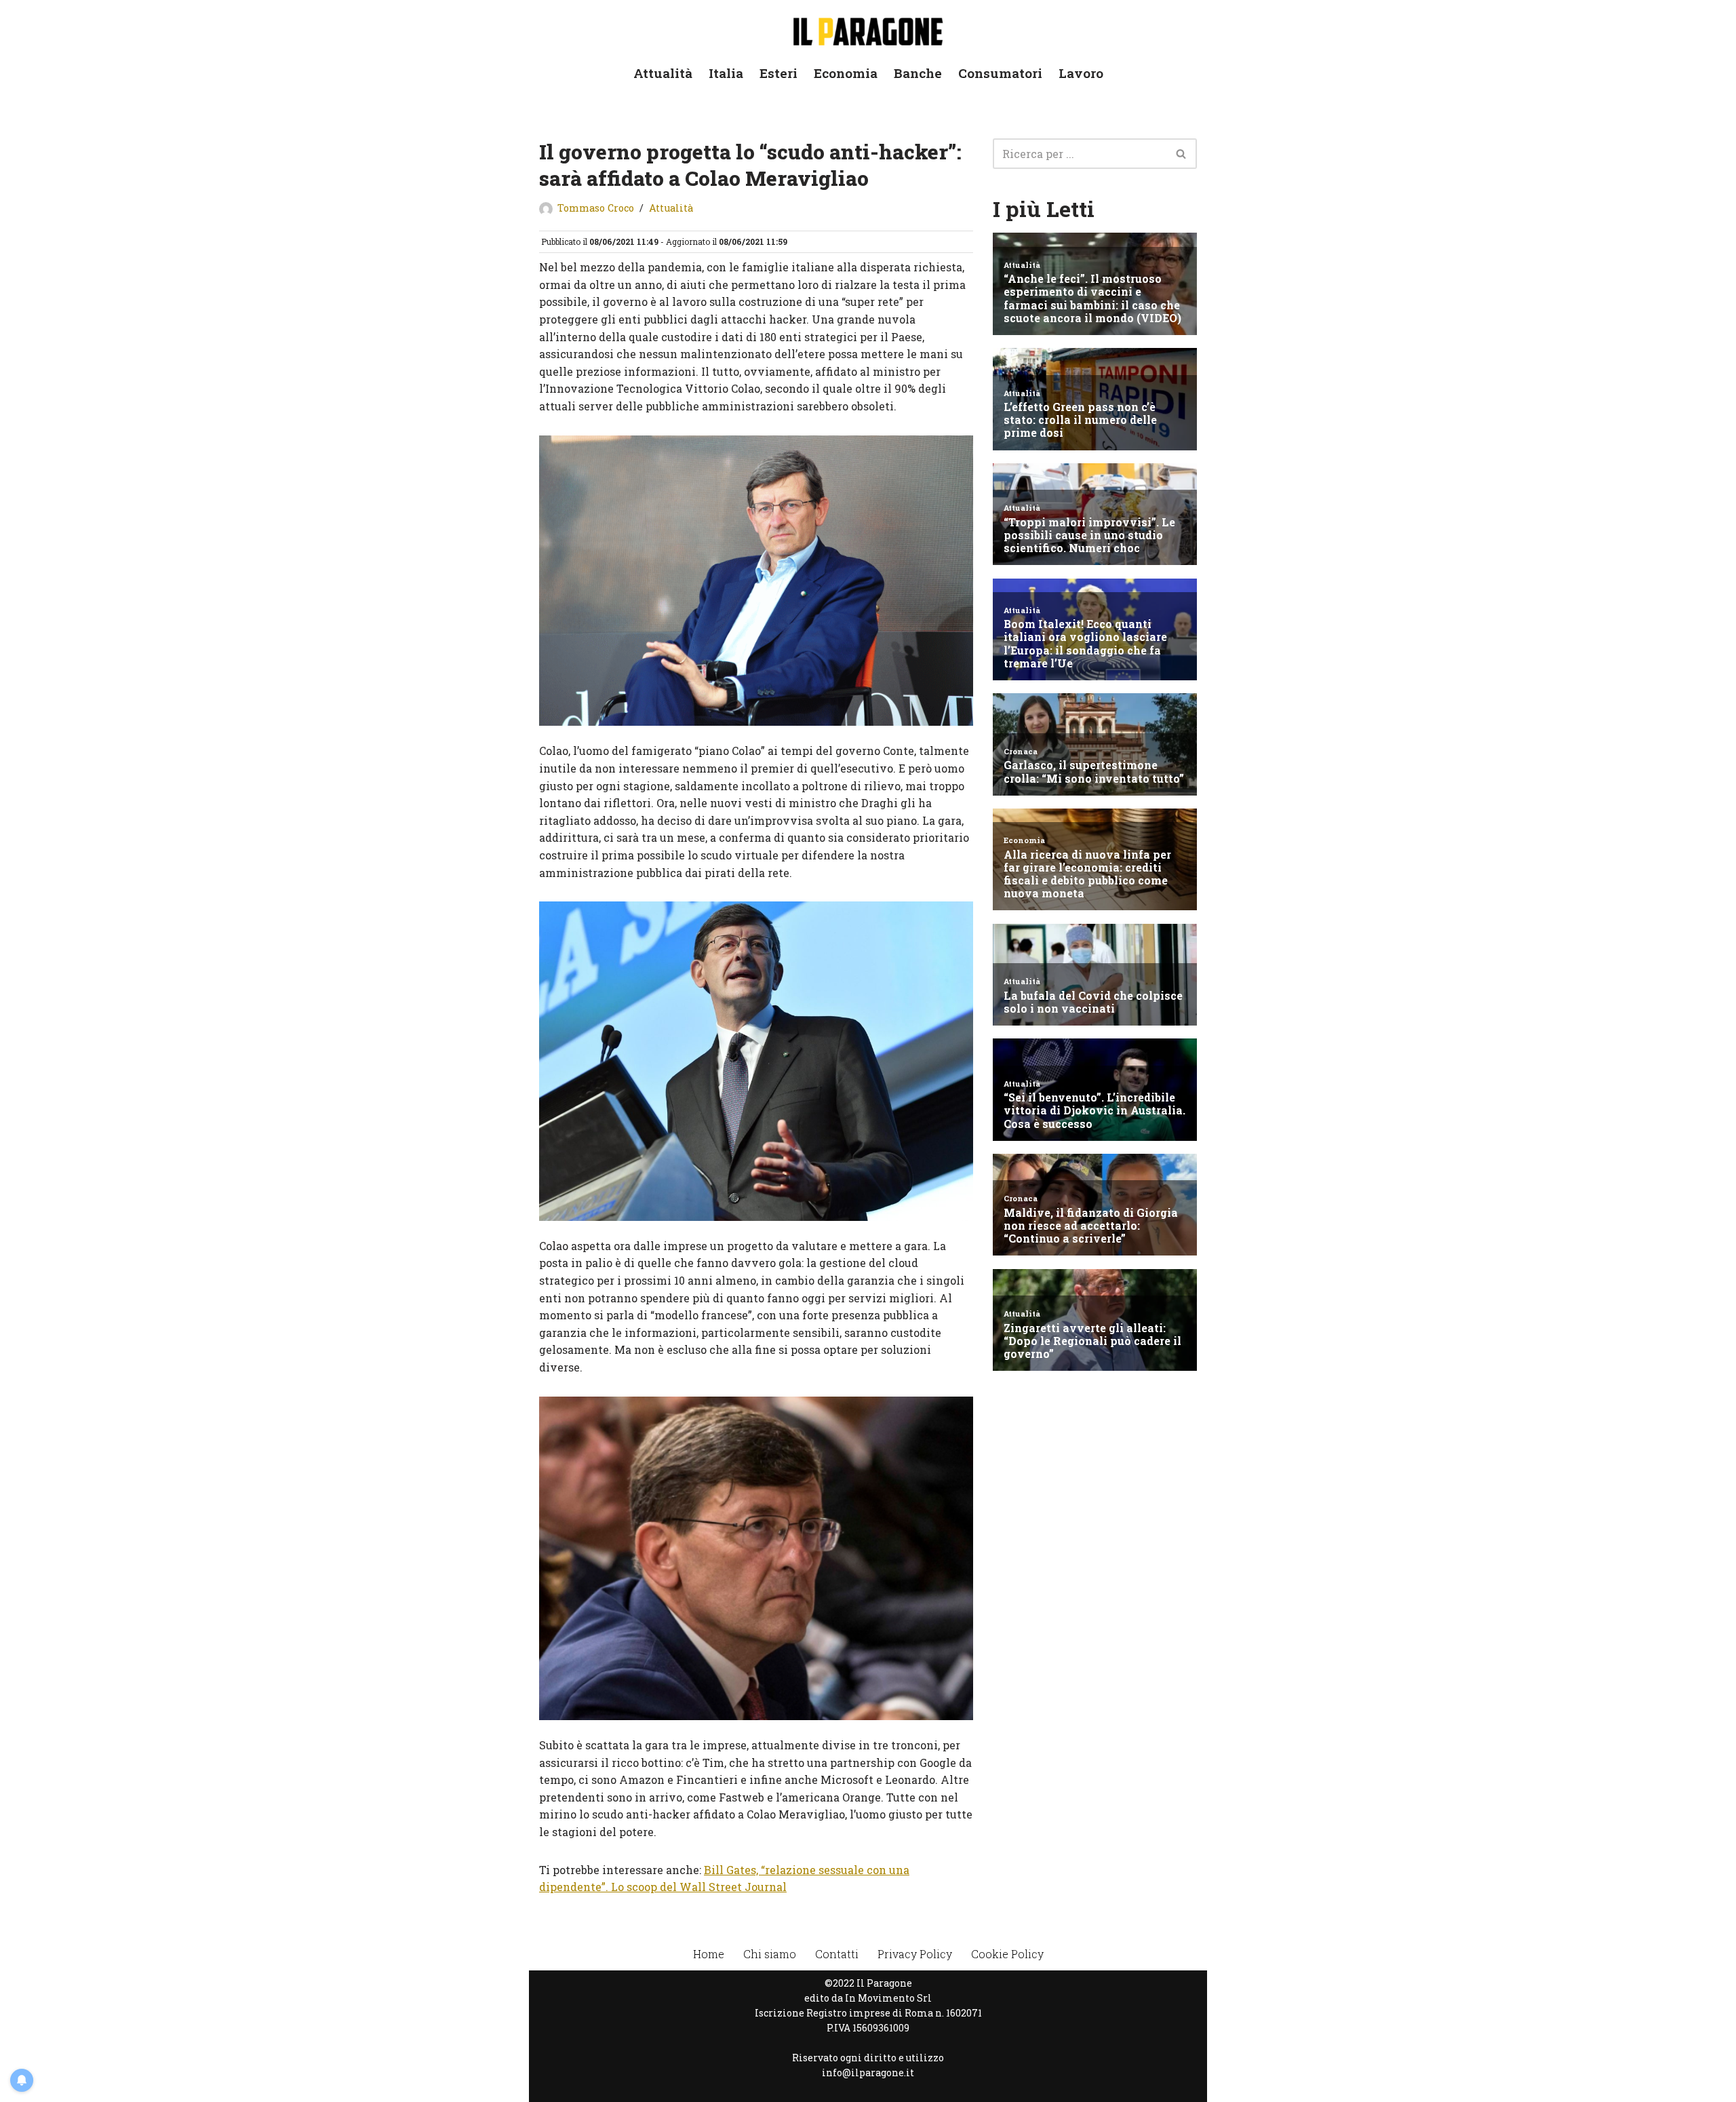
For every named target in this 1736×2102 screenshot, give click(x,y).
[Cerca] (1182, 154)
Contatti (837, 1954)
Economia (846, 73)
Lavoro (1081, 73)
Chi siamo (770, 1954)
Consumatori (1000, 73)
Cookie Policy (1007, 1954)
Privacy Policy (915, 1954)
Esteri (778, 73)
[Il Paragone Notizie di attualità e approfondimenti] (868, 29)
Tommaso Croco (596, 208)
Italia (726, 73)
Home (709, 1954)
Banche (918, 73)
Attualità (663, 73)
